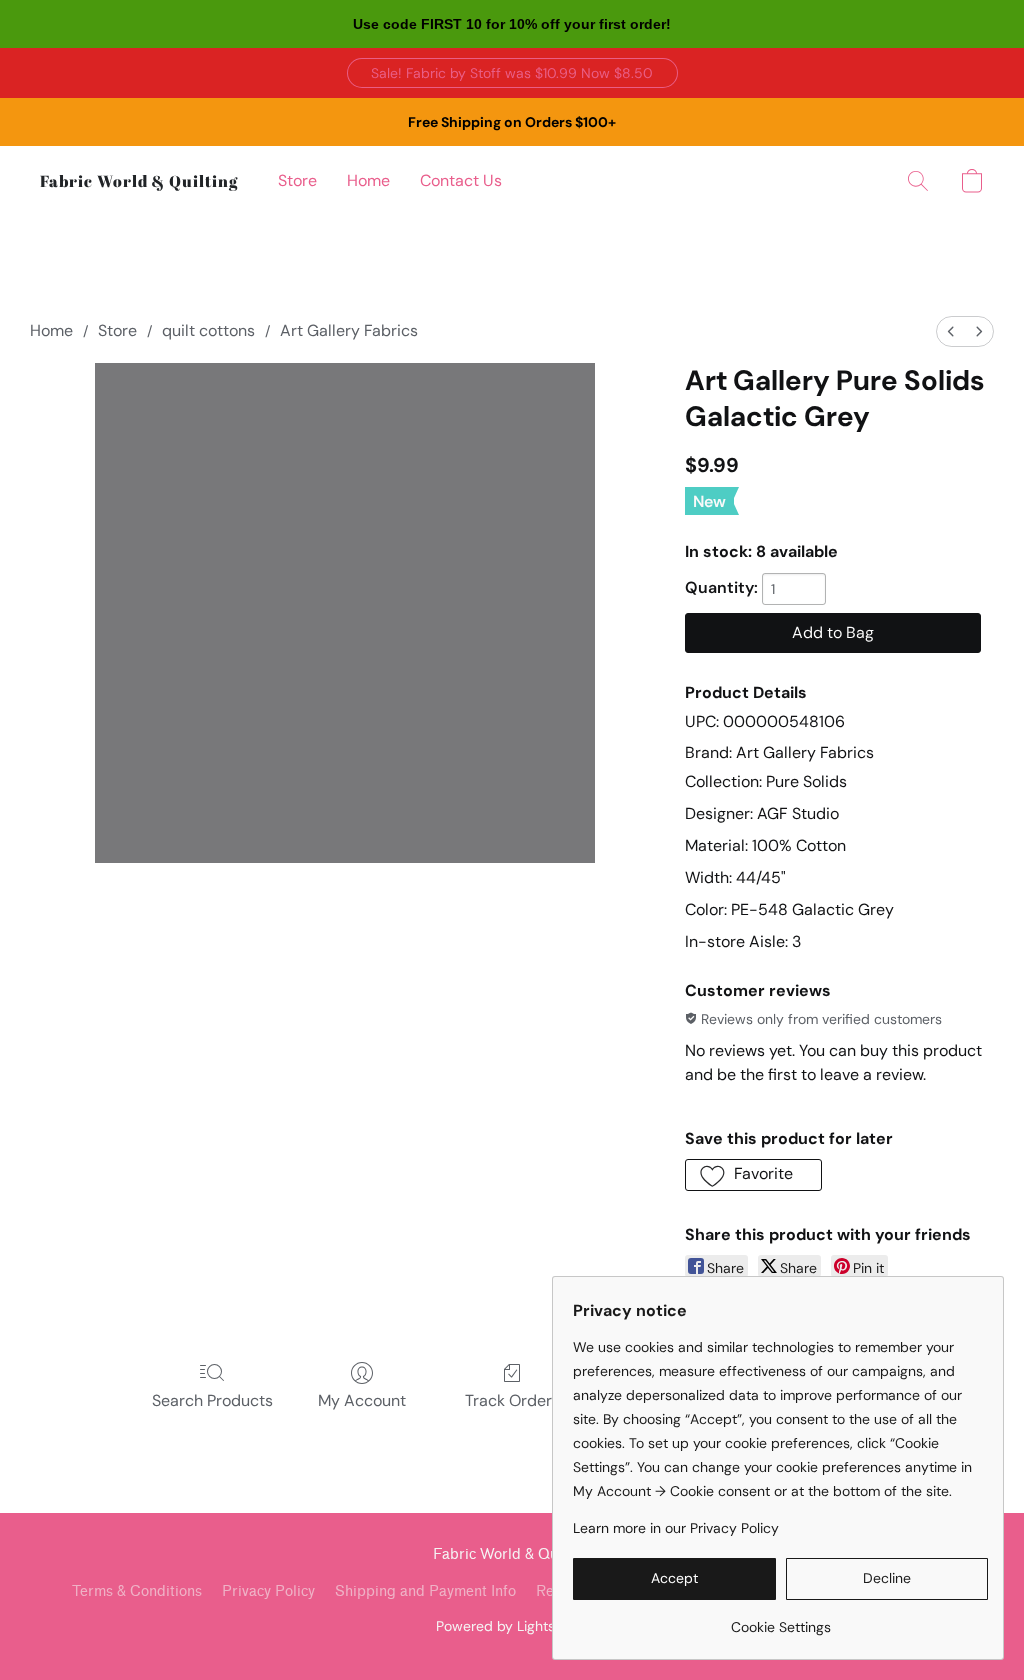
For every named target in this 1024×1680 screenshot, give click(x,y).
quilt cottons (208, 330)
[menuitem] (951, 331)
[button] (512, 73)
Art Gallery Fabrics (349, 330)
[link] (780, 1619)
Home (368, 180)
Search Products (212, 1400)
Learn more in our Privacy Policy (676, 1528)
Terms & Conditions (137, 1591)
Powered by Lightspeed (512, 1626)
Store (297, 180)
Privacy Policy (268, 1591)
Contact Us (461, 180)
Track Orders (512, 1400)
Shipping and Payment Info (425, 1591)
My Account (362, 1400)
